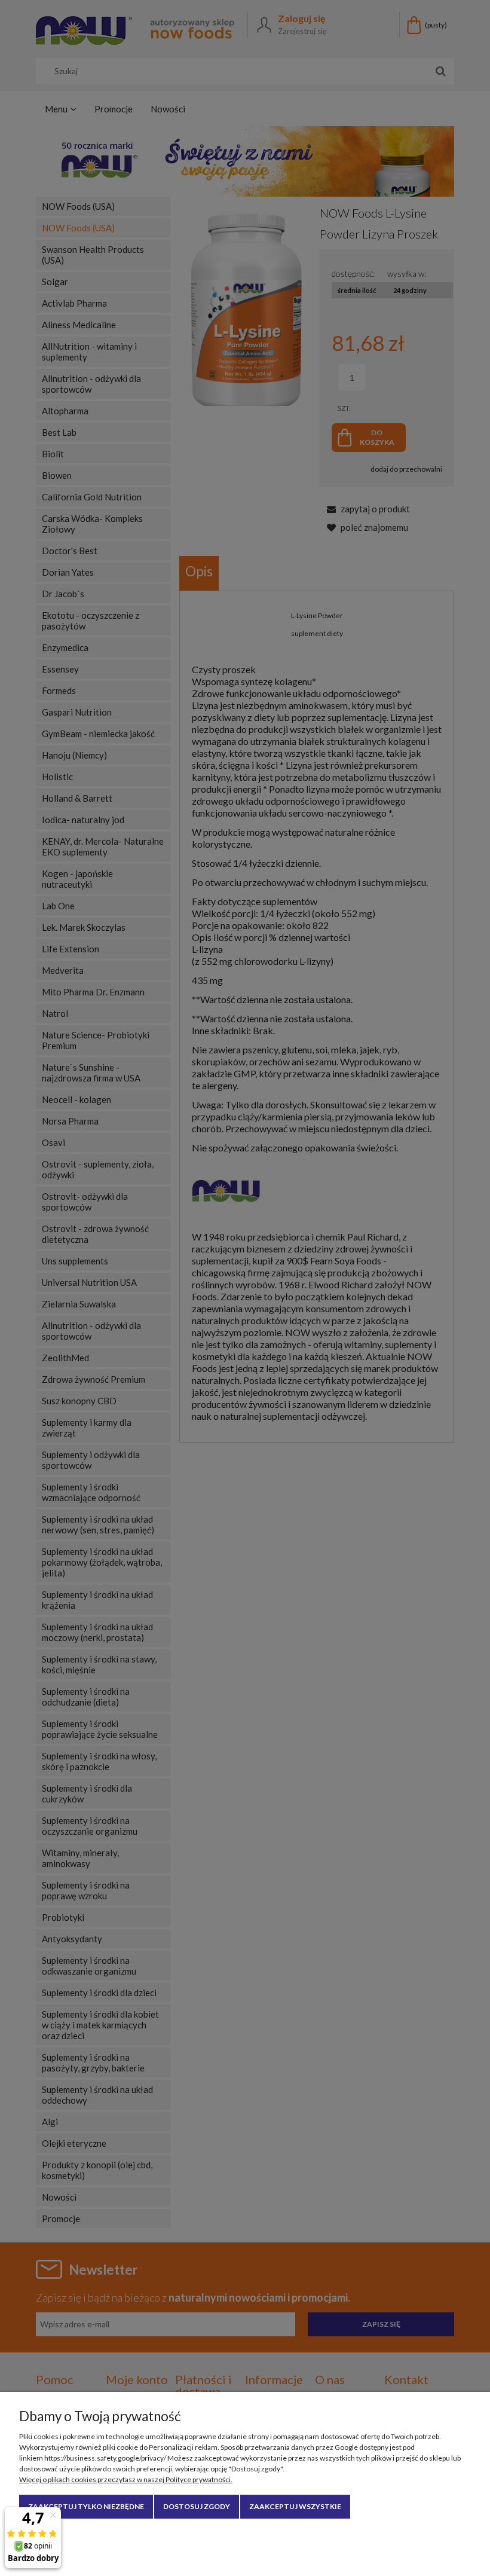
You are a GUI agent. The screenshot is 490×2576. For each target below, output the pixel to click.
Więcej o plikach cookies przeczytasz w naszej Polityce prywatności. (126, 2479)
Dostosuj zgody (197, 2506)
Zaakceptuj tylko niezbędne (86, 2506)
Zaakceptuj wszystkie (295, 2506)
